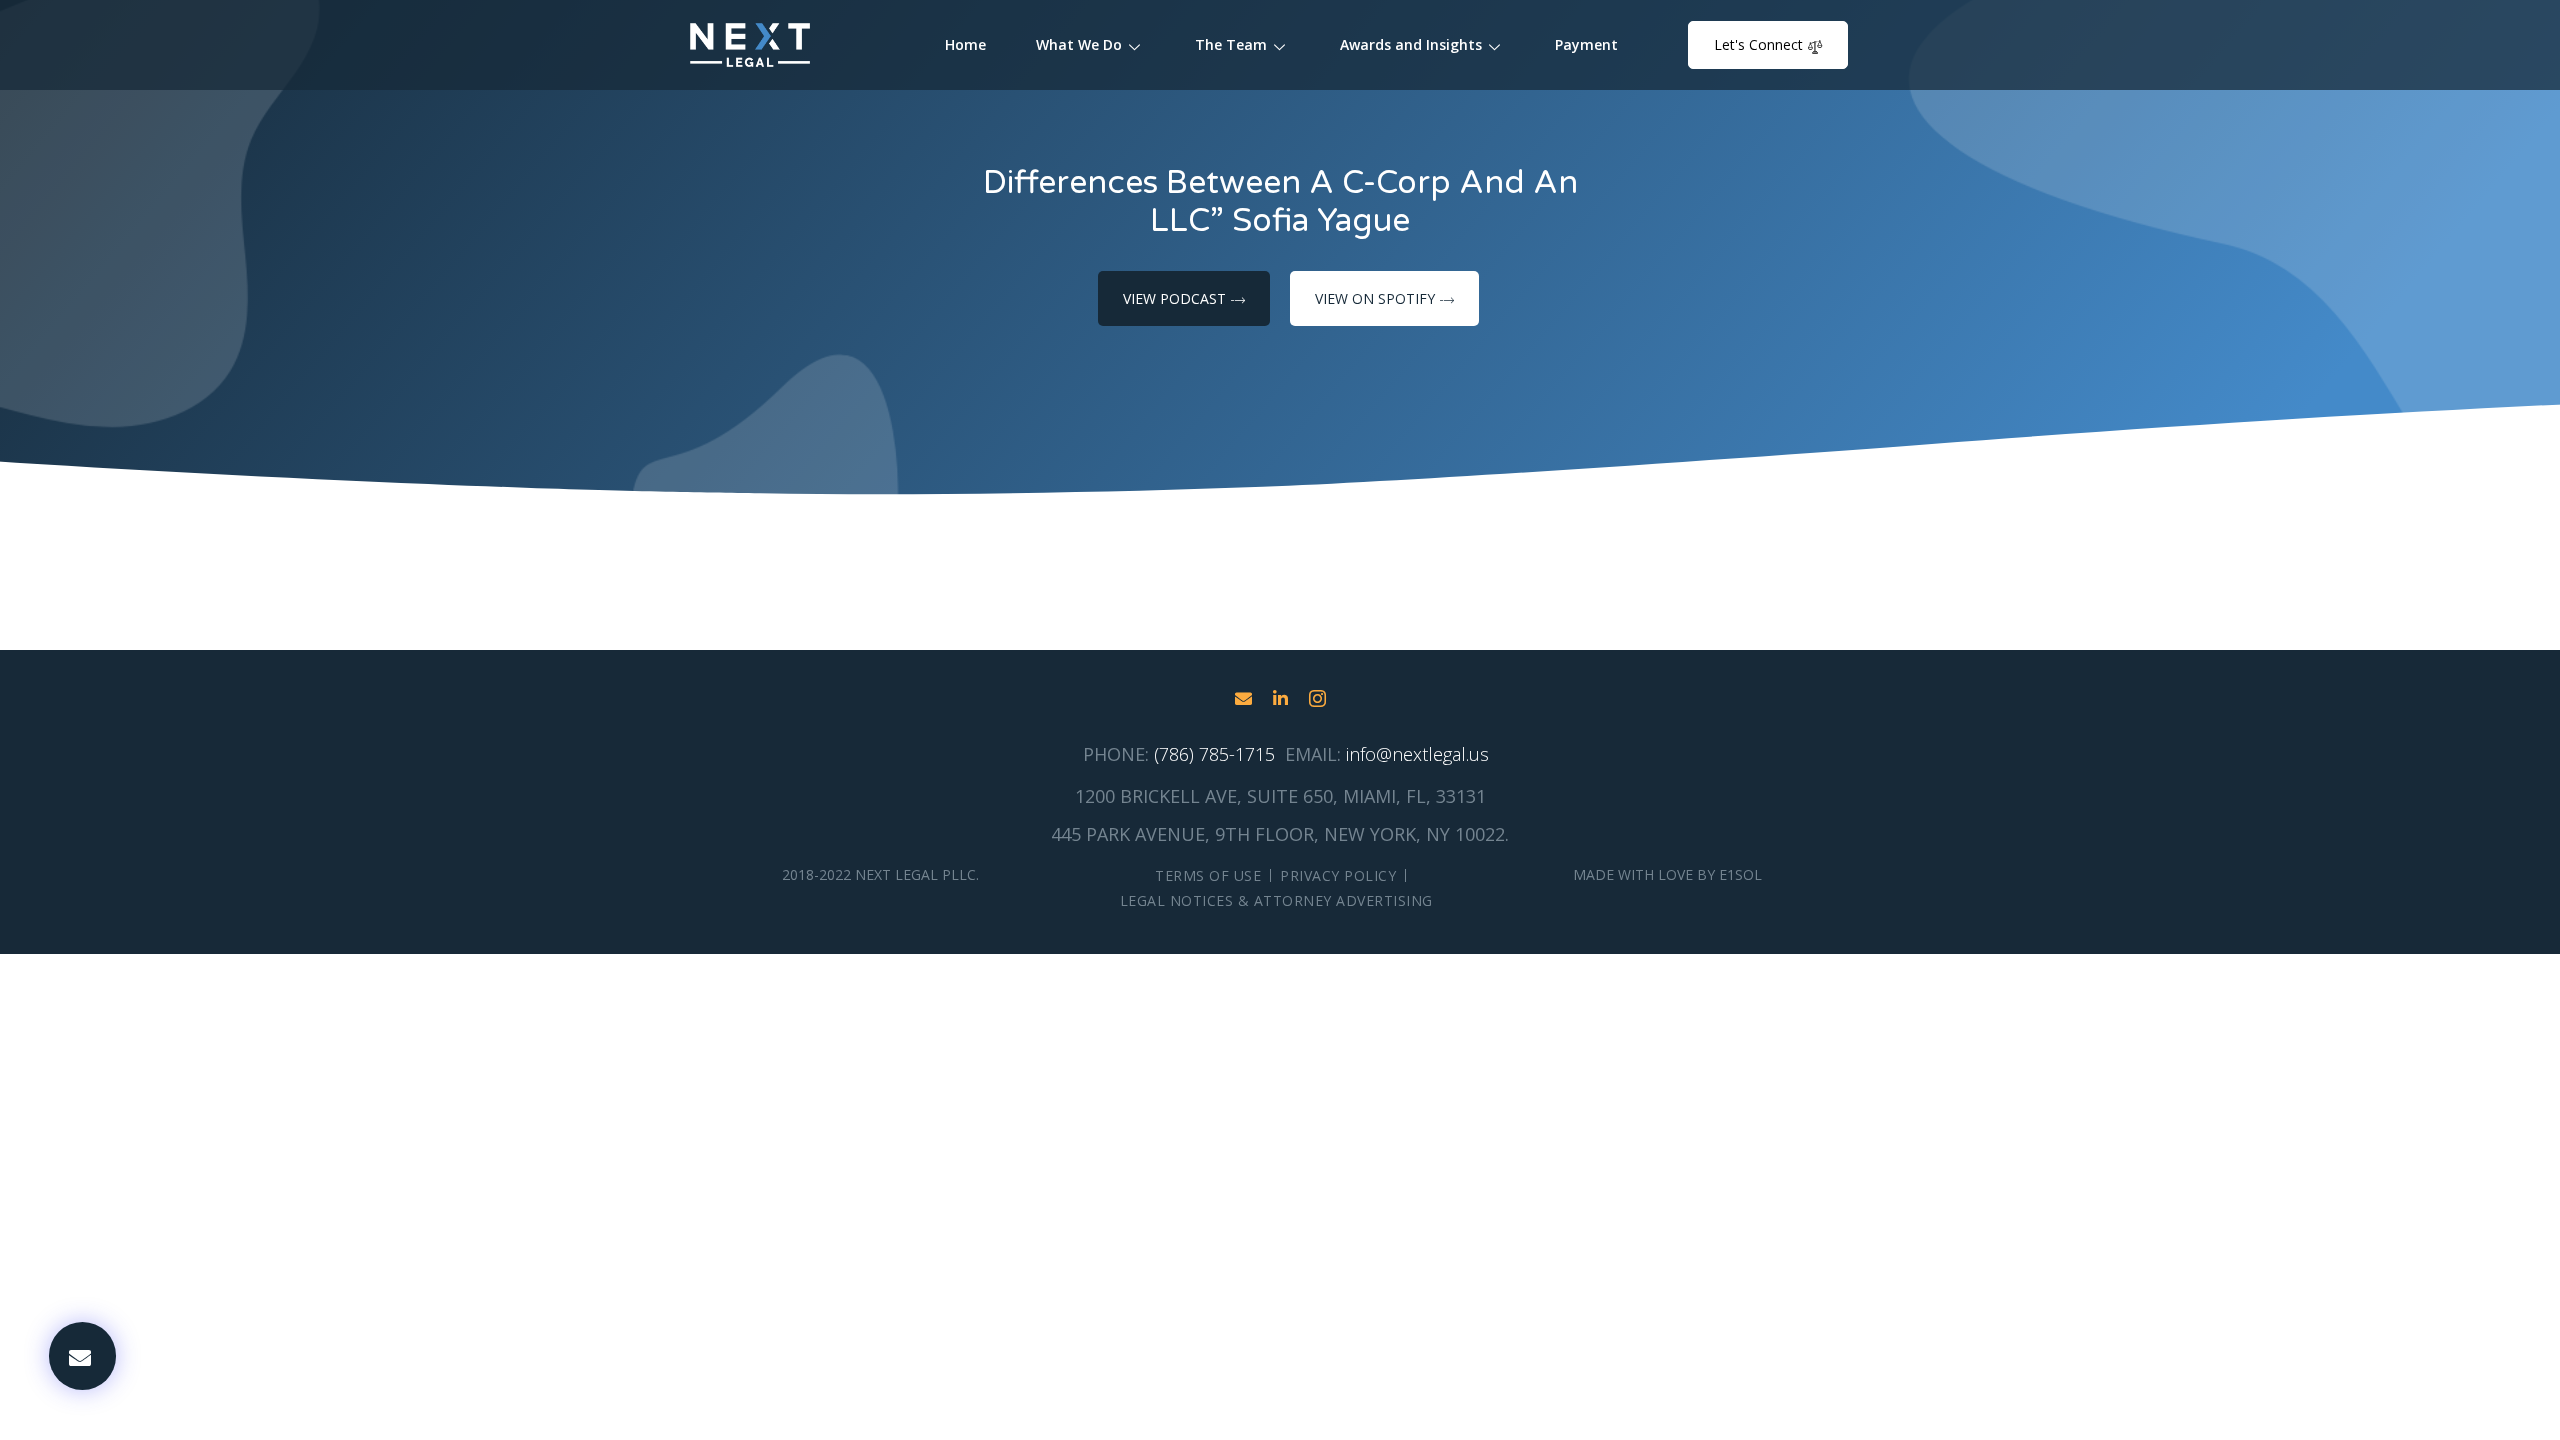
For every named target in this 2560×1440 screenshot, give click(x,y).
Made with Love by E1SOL (1667, 874)
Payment (1586, 44)
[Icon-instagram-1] (1317, 698)
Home (965, 44)
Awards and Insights (1411, 44)
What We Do (1079, 44)
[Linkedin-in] (1280, 698)
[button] (82, 1356)
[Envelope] (1243, 698)
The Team (1231, 44)
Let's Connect (1758, 44)
